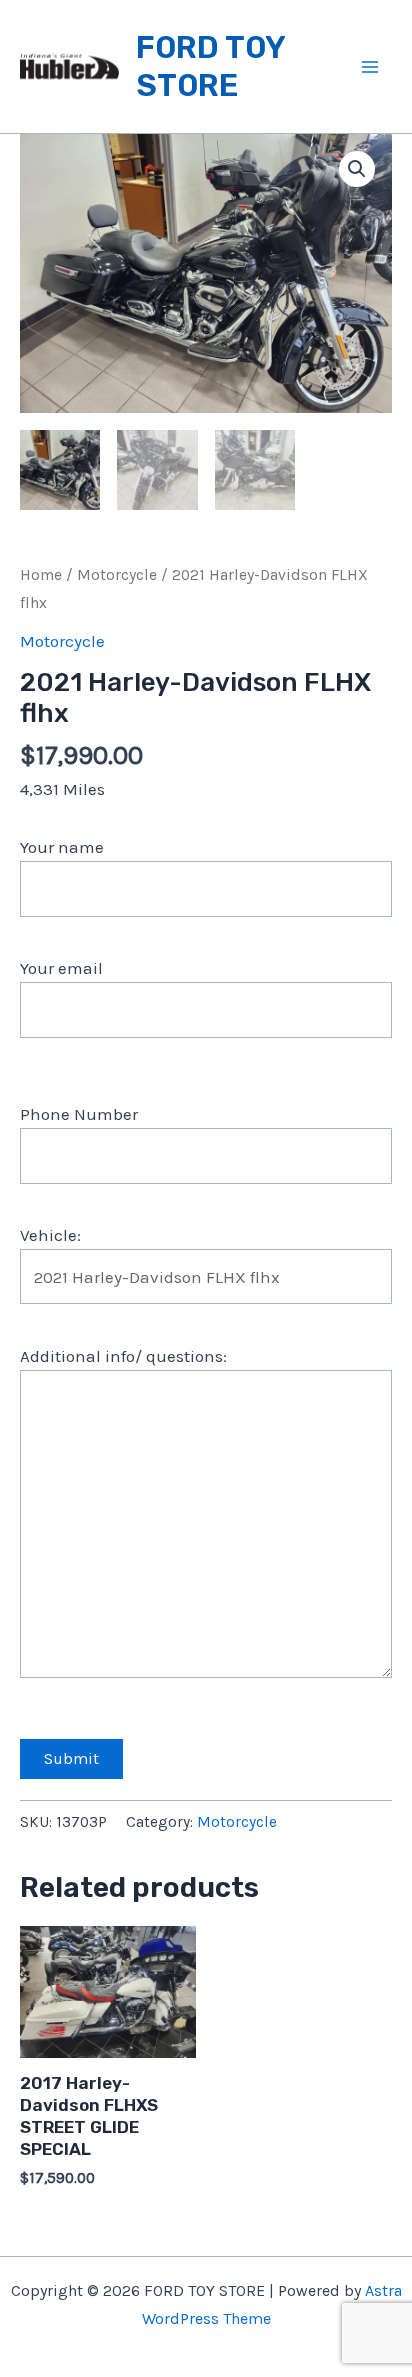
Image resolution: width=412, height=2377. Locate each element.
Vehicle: (50, 1235)
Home (41, 575)
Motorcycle (117, 575)
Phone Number (79, 1114)
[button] (357, 169)
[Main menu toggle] (370, 67)
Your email (61, 968)
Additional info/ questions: (123, 1356)
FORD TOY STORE (210, 66)
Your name (62, 847)
